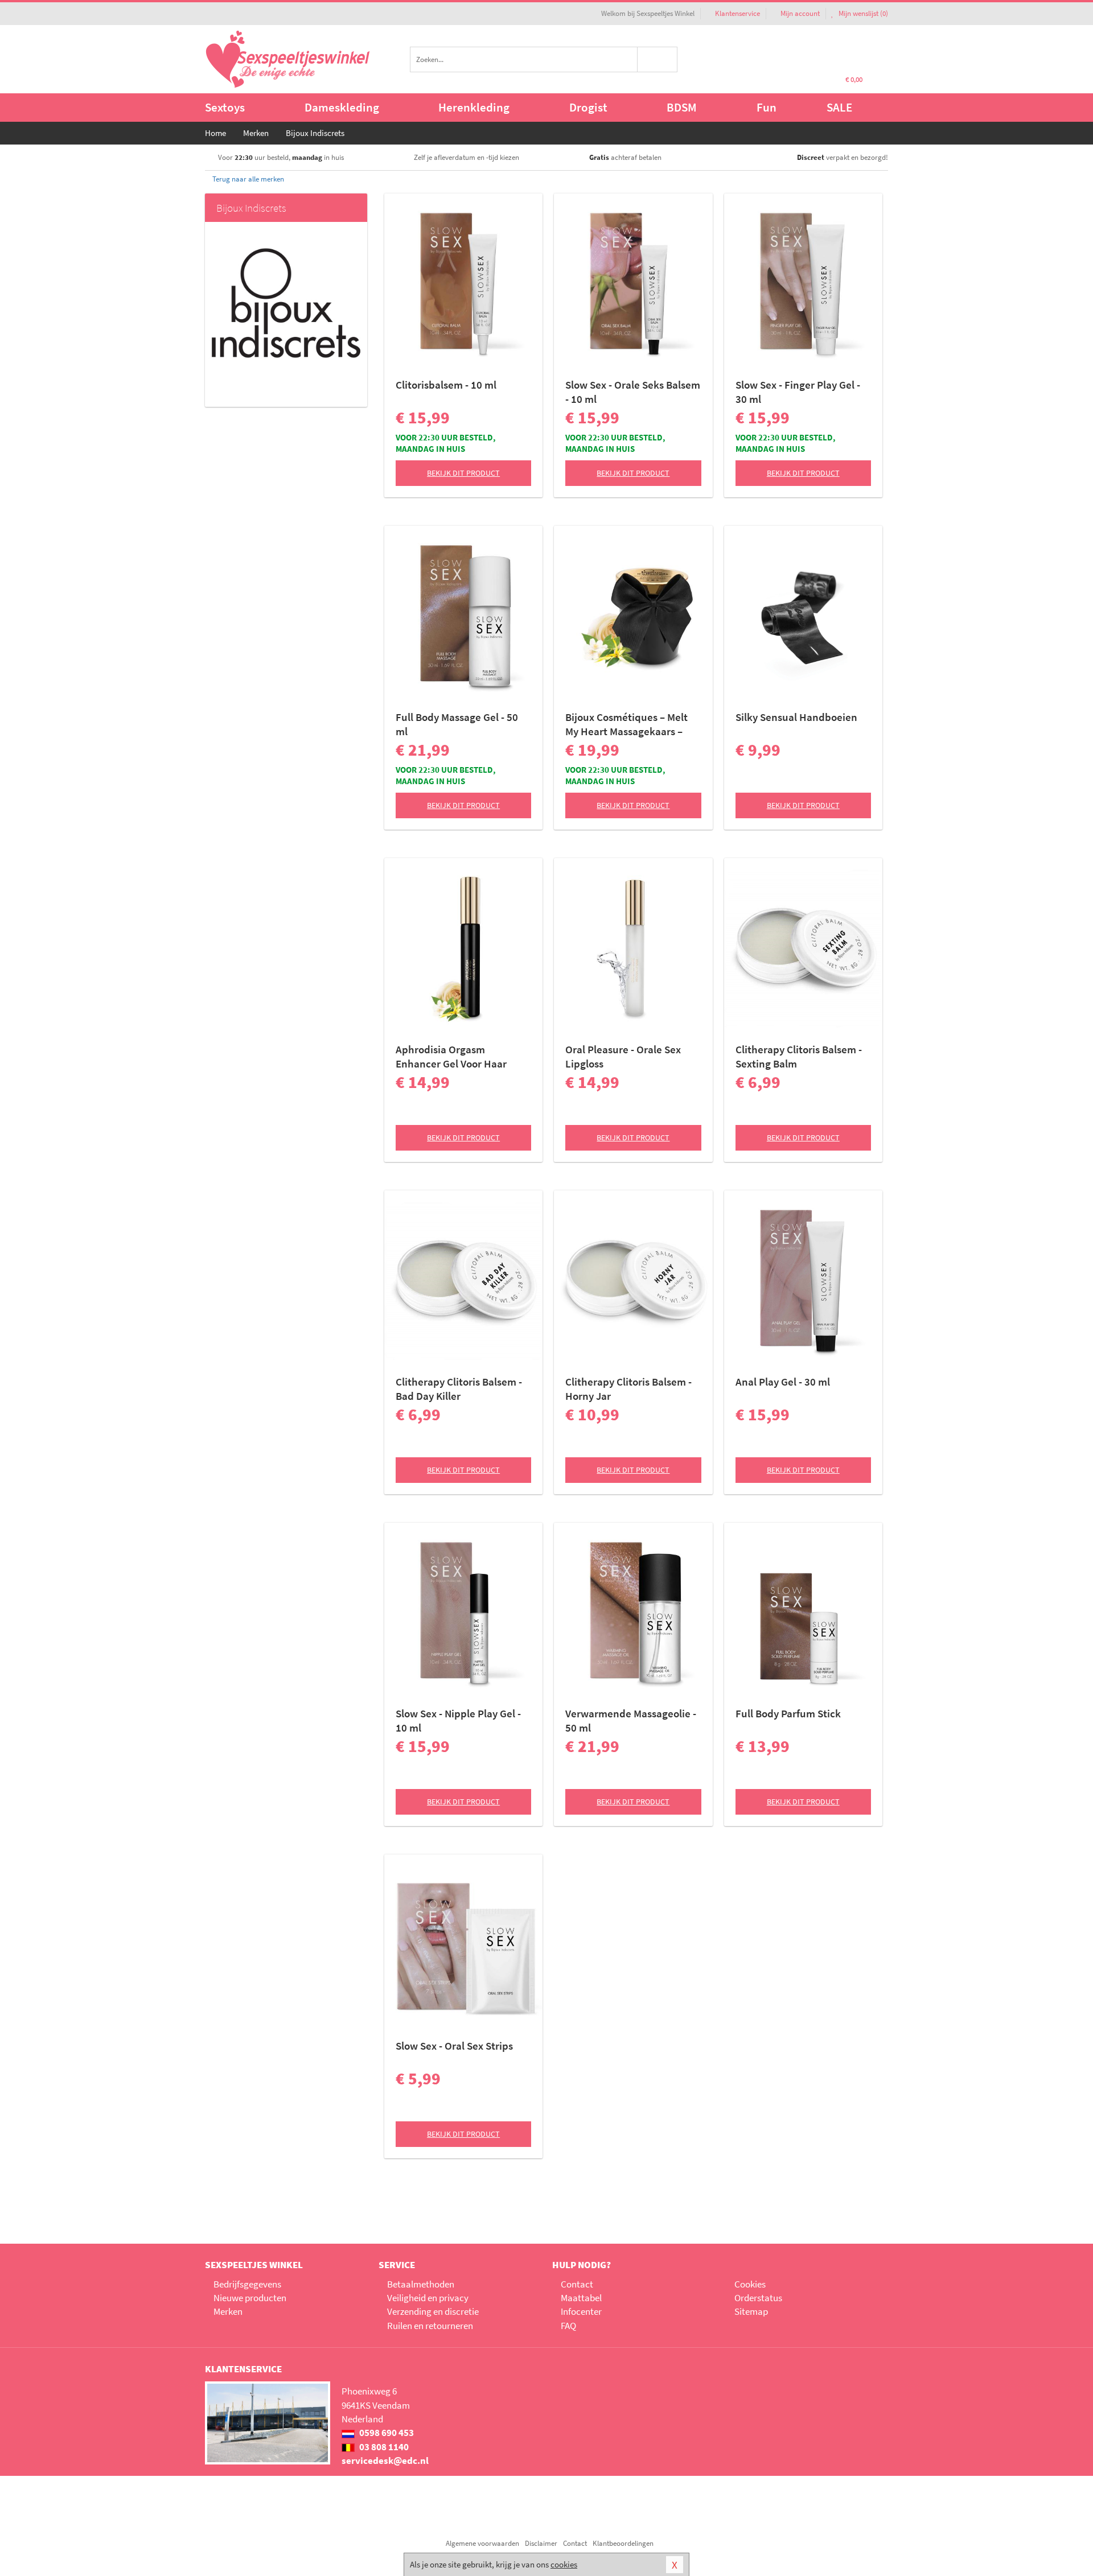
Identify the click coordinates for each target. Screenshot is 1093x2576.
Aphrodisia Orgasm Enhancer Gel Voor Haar (451, 1056)
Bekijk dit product (463, 473)
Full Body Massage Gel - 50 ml (457, 724)
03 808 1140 (383, 2447)
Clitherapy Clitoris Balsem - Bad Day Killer (459, 1389)
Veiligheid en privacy (428, 2298)
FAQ (568, 2326)
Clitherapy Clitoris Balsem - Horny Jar (628, 1389)
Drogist (588, 107)
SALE (839, 107)
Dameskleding (342, 107)
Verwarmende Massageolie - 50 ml (631, 1720)
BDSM (682, 107)
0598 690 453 (386, 2433)
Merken (228, 2311)
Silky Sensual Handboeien (796, 717)
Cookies (750, 2284)
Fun (767, 107)
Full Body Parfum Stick (788, 1713)
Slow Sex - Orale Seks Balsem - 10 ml (633, 392)
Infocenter (581, 2311)
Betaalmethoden (421, 2284)
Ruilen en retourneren (430, 2326)
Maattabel (581, 2298)
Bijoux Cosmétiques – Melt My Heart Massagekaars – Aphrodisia (626, 724)
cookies (564, 2564)
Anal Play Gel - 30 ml (783, 1382)
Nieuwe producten (250, 2298)
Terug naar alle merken (247, 179)
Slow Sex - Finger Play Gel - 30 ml (798, 392)
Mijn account (800, 13)
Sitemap (751, 2311)
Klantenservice (737, 13)
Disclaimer (541, 2543)
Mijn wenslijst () (862, 13)
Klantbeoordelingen (623, 2543)
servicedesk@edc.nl (385, 2460)
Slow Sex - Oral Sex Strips (454, 2046)
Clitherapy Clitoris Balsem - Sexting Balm (799, 1056)
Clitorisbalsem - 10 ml (446, 385)
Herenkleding (474, 107)
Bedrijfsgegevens (247, 2284)
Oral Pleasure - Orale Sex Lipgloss (623, 1056)
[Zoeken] (658, 59)
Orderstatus (758, 2298)
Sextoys (225, 107)
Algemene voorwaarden (482, 2543)
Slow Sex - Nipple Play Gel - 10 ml (458, 1720)
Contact (577, 2284)
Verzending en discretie (433, 2311)
